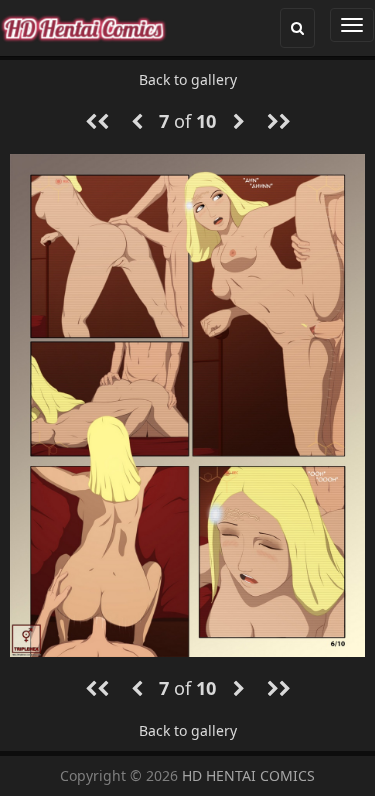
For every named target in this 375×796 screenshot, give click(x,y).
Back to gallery (188, 79)
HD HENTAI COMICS (248, 775)
